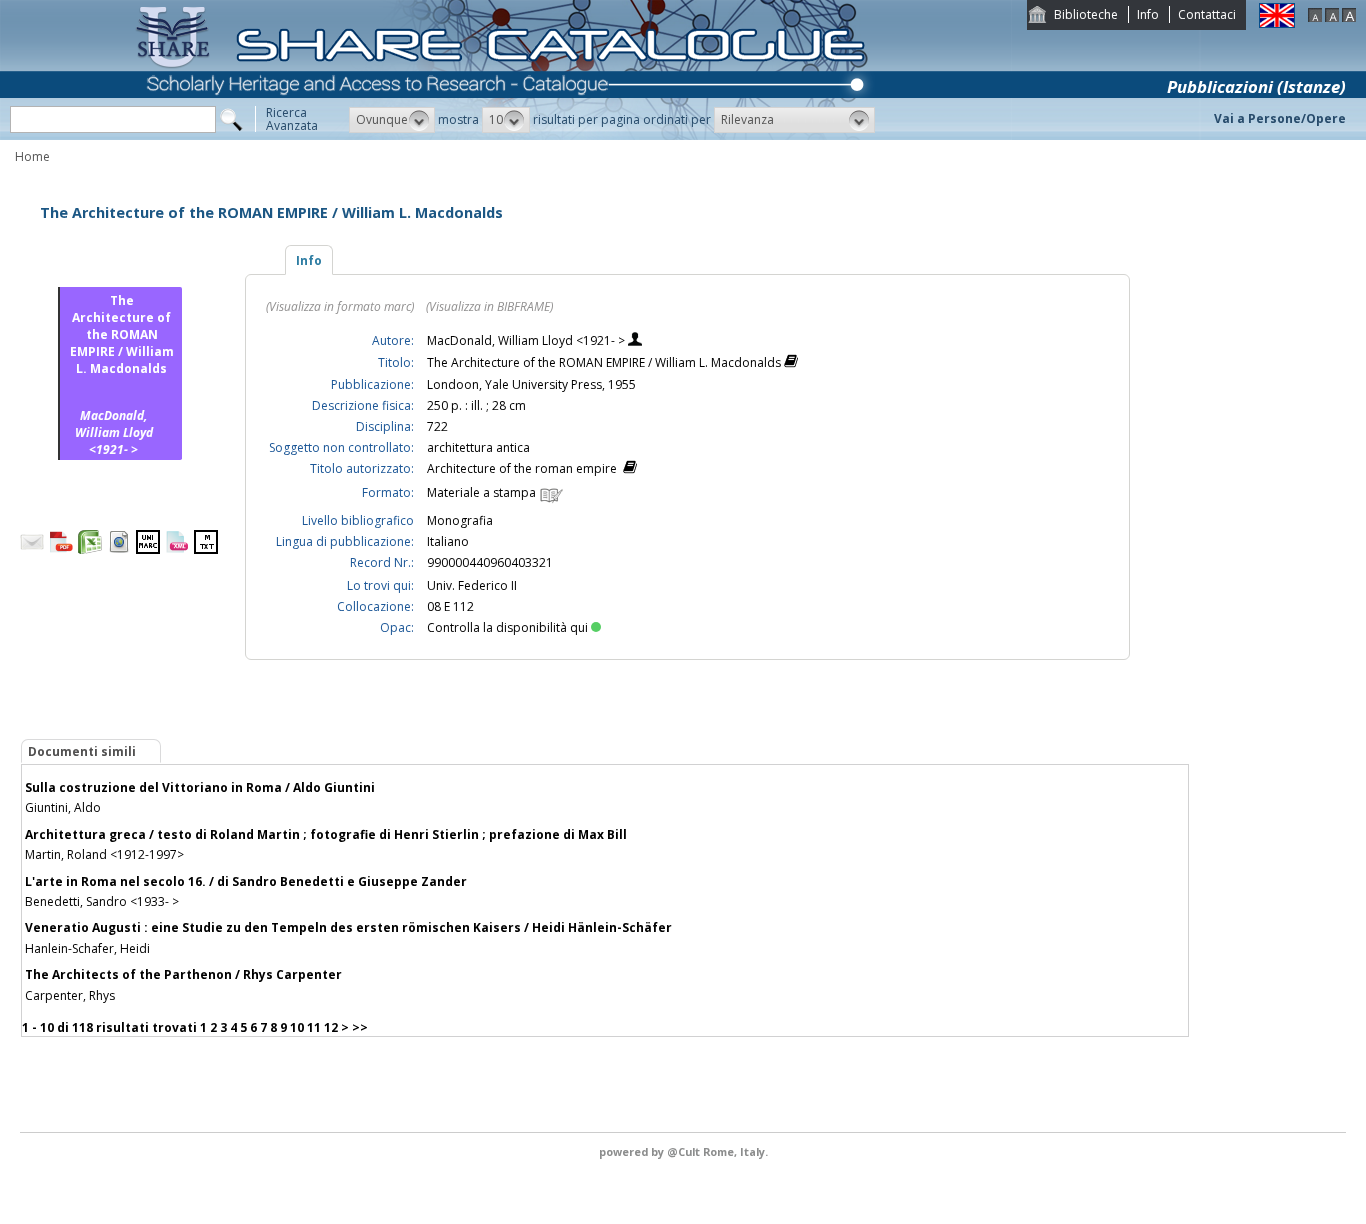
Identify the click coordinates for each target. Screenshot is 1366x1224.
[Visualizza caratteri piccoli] (1315, 17)
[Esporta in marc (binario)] (148, 549)
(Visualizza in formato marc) (340, 306)
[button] (392, 120)
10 (297, 1027)
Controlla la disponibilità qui (507, 627)
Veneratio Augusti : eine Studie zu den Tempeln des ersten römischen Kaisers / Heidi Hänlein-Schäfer (348, 927)
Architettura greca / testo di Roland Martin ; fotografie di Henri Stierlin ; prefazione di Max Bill (326, 834)
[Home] (506, 135)
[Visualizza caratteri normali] (1332, 17)
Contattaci (1207, 14)
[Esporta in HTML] (119, 549)
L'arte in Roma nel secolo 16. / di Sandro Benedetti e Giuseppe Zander (246, 881)
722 (437, 426)
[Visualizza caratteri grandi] (1349, 17)
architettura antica (478, 447)
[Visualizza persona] (635, 341)
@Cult (685, 1151)
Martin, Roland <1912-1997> (104, 854)
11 (314, 1027)
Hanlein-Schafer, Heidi (87, 948)
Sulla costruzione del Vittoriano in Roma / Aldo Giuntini (200, 787)
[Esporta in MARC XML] (177, 549)
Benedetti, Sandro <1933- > (102, 901)
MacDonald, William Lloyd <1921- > (527, 340)
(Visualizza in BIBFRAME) (489, 306)
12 (331, 1027)
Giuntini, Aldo (63, 807)
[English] (1277, 23)
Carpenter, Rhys (70, 995)
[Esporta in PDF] (61, 549)
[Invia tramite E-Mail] (32, 549)
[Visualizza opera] (791, 363)
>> (360, 1027)
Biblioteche (1086, 14)
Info (1148, 14)
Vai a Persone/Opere (1280, 118)
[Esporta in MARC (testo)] (206, 549)
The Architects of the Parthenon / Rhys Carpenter (183, 974)
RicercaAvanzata (292, 119)
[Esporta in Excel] (90, 549)
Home (32, 156)
